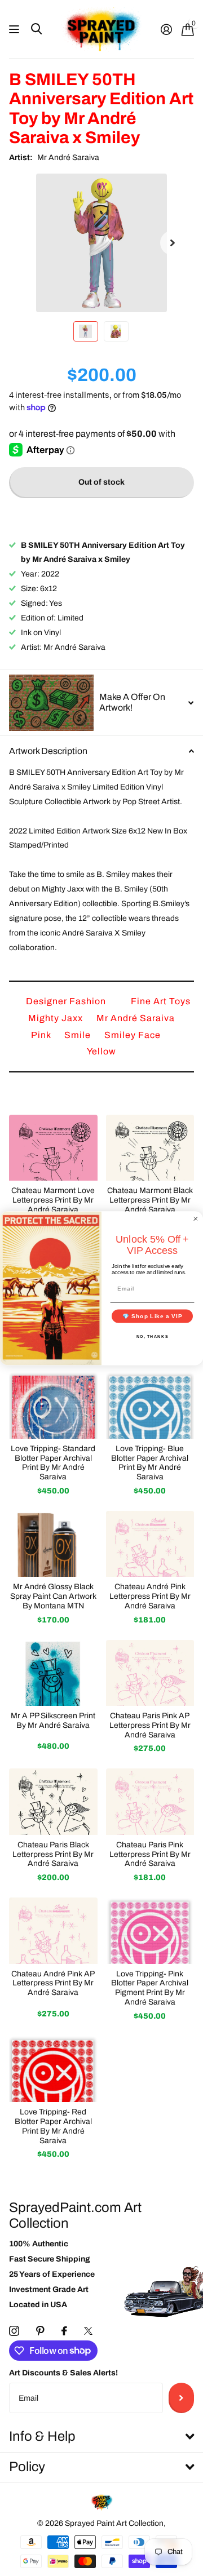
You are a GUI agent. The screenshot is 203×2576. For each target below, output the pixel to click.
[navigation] (86, 331)
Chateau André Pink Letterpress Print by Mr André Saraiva (150, 1596)
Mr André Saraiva (68, 158)
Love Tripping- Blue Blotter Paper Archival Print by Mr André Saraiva (150, 1463)
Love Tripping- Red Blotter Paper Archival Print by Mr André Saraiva (53, 2126)
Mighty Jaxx (57, 1018)
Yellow (101, 1051)
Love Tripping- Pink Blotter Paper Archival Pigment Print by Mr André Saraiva (150, 1988)
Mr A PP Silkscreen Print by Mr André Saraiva (53, 1721)
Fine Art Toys (161, 1001)
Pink (42, 1035)
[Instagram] (14, 2331)
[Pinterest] (40, 2331)
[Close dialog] (196, 1218)
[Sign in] (166, 29)
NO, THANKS (153, 1336)
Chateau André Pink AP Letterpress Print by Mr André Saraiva (53, 1983)
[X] (88, 2331)
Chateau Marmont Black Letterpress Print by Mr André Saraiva (150, 1200)
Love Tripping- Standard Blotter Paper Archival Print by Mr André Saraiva (53, 1463)
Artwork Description (48, 751)
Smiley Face (133, 1035)
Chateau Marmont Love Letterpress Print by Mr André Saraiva (53, 1200)
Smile (79, 1035)
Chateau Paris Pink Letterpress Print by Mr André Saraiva (150, 1854)
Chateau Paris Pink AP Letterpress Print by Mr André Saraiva (150, 1725)
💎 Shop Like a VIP (153, 1315)
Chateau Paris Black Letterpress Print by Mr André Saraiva (53, 1854)
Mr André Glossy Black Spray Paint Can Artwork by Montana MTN (53, 1596)
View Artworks (16, 30)
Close (101, 2437)
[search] (36, 29)
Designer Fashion (67, 1001)
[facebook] (64, 2331)
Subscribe (181, 2398)
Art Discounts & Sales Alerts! (63, 2373)
